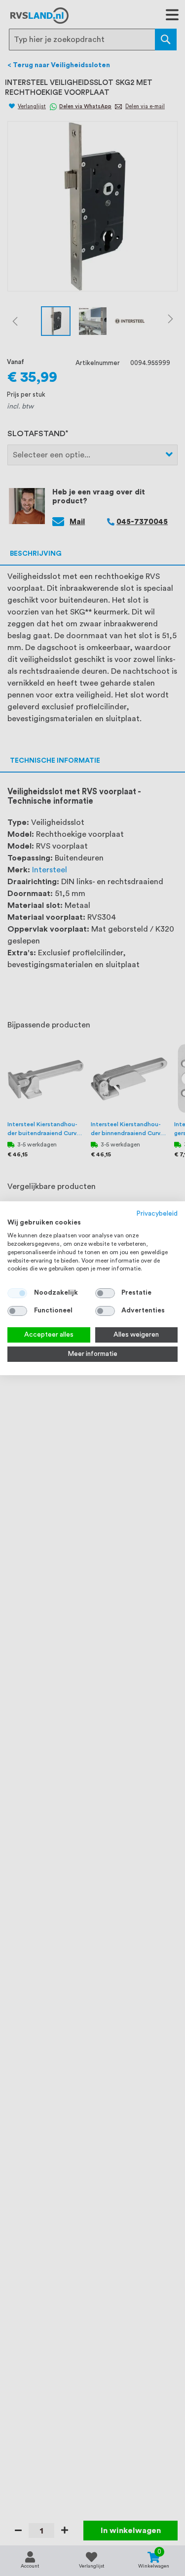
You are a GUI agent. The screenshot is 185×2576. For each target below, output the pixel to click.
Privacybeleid (157, 1213)
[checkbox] (105, 1293)
